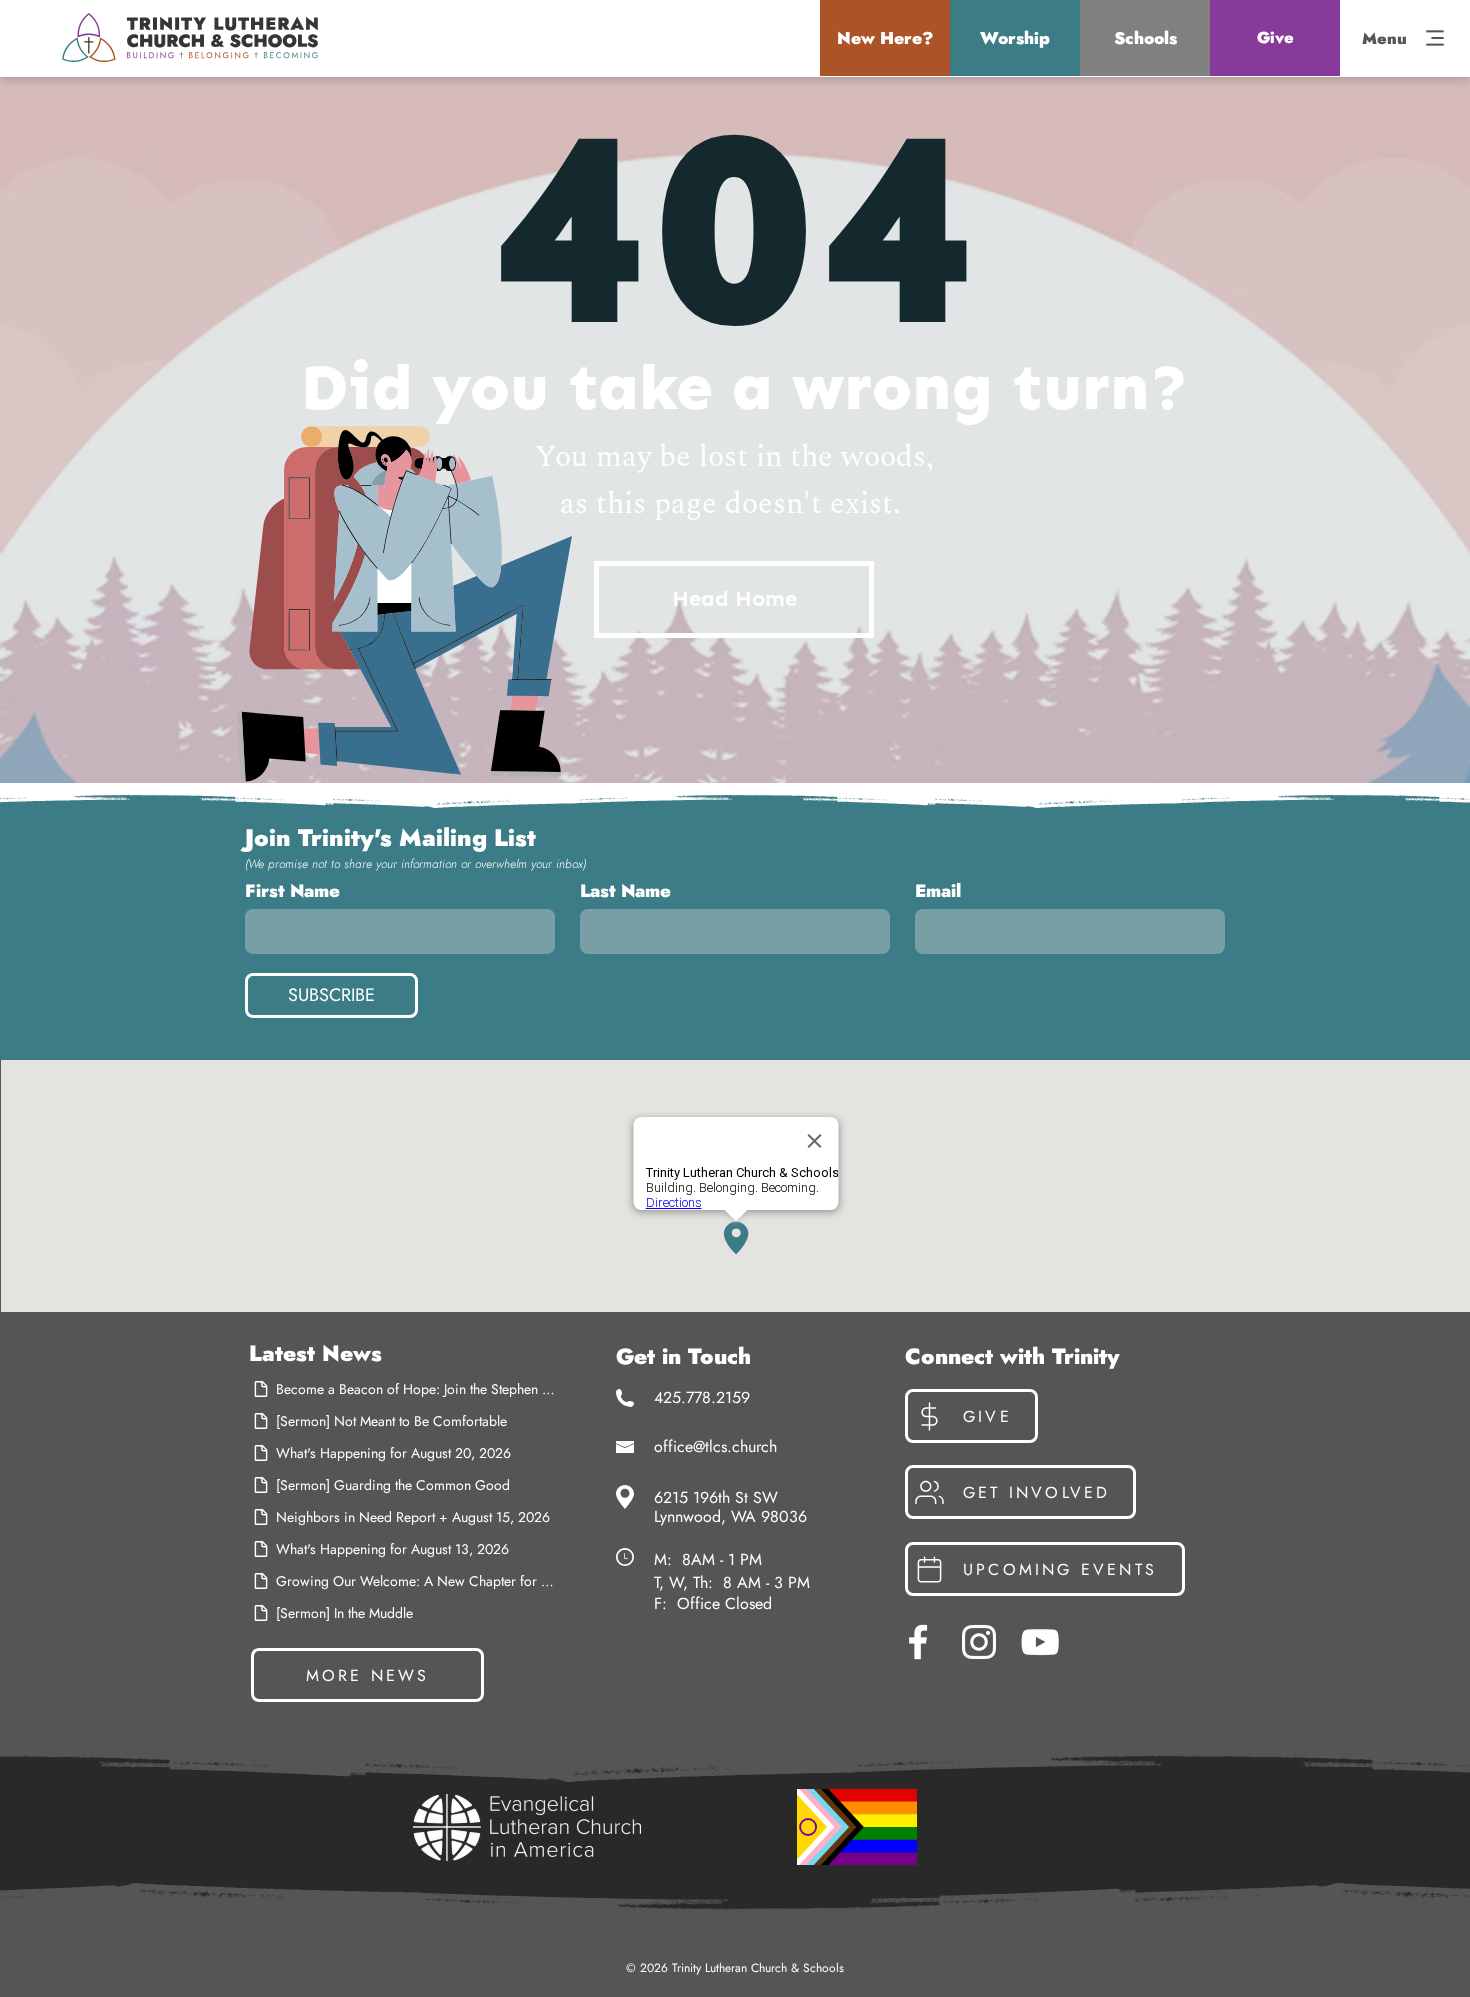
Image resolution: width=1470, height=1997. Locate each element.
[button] (885, 38)
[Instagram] (979, 1642)
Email (938, 891)
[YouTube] (1040, 1642)
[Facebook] (918, 1642)
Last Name (625, 891)
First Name (292, 891)
